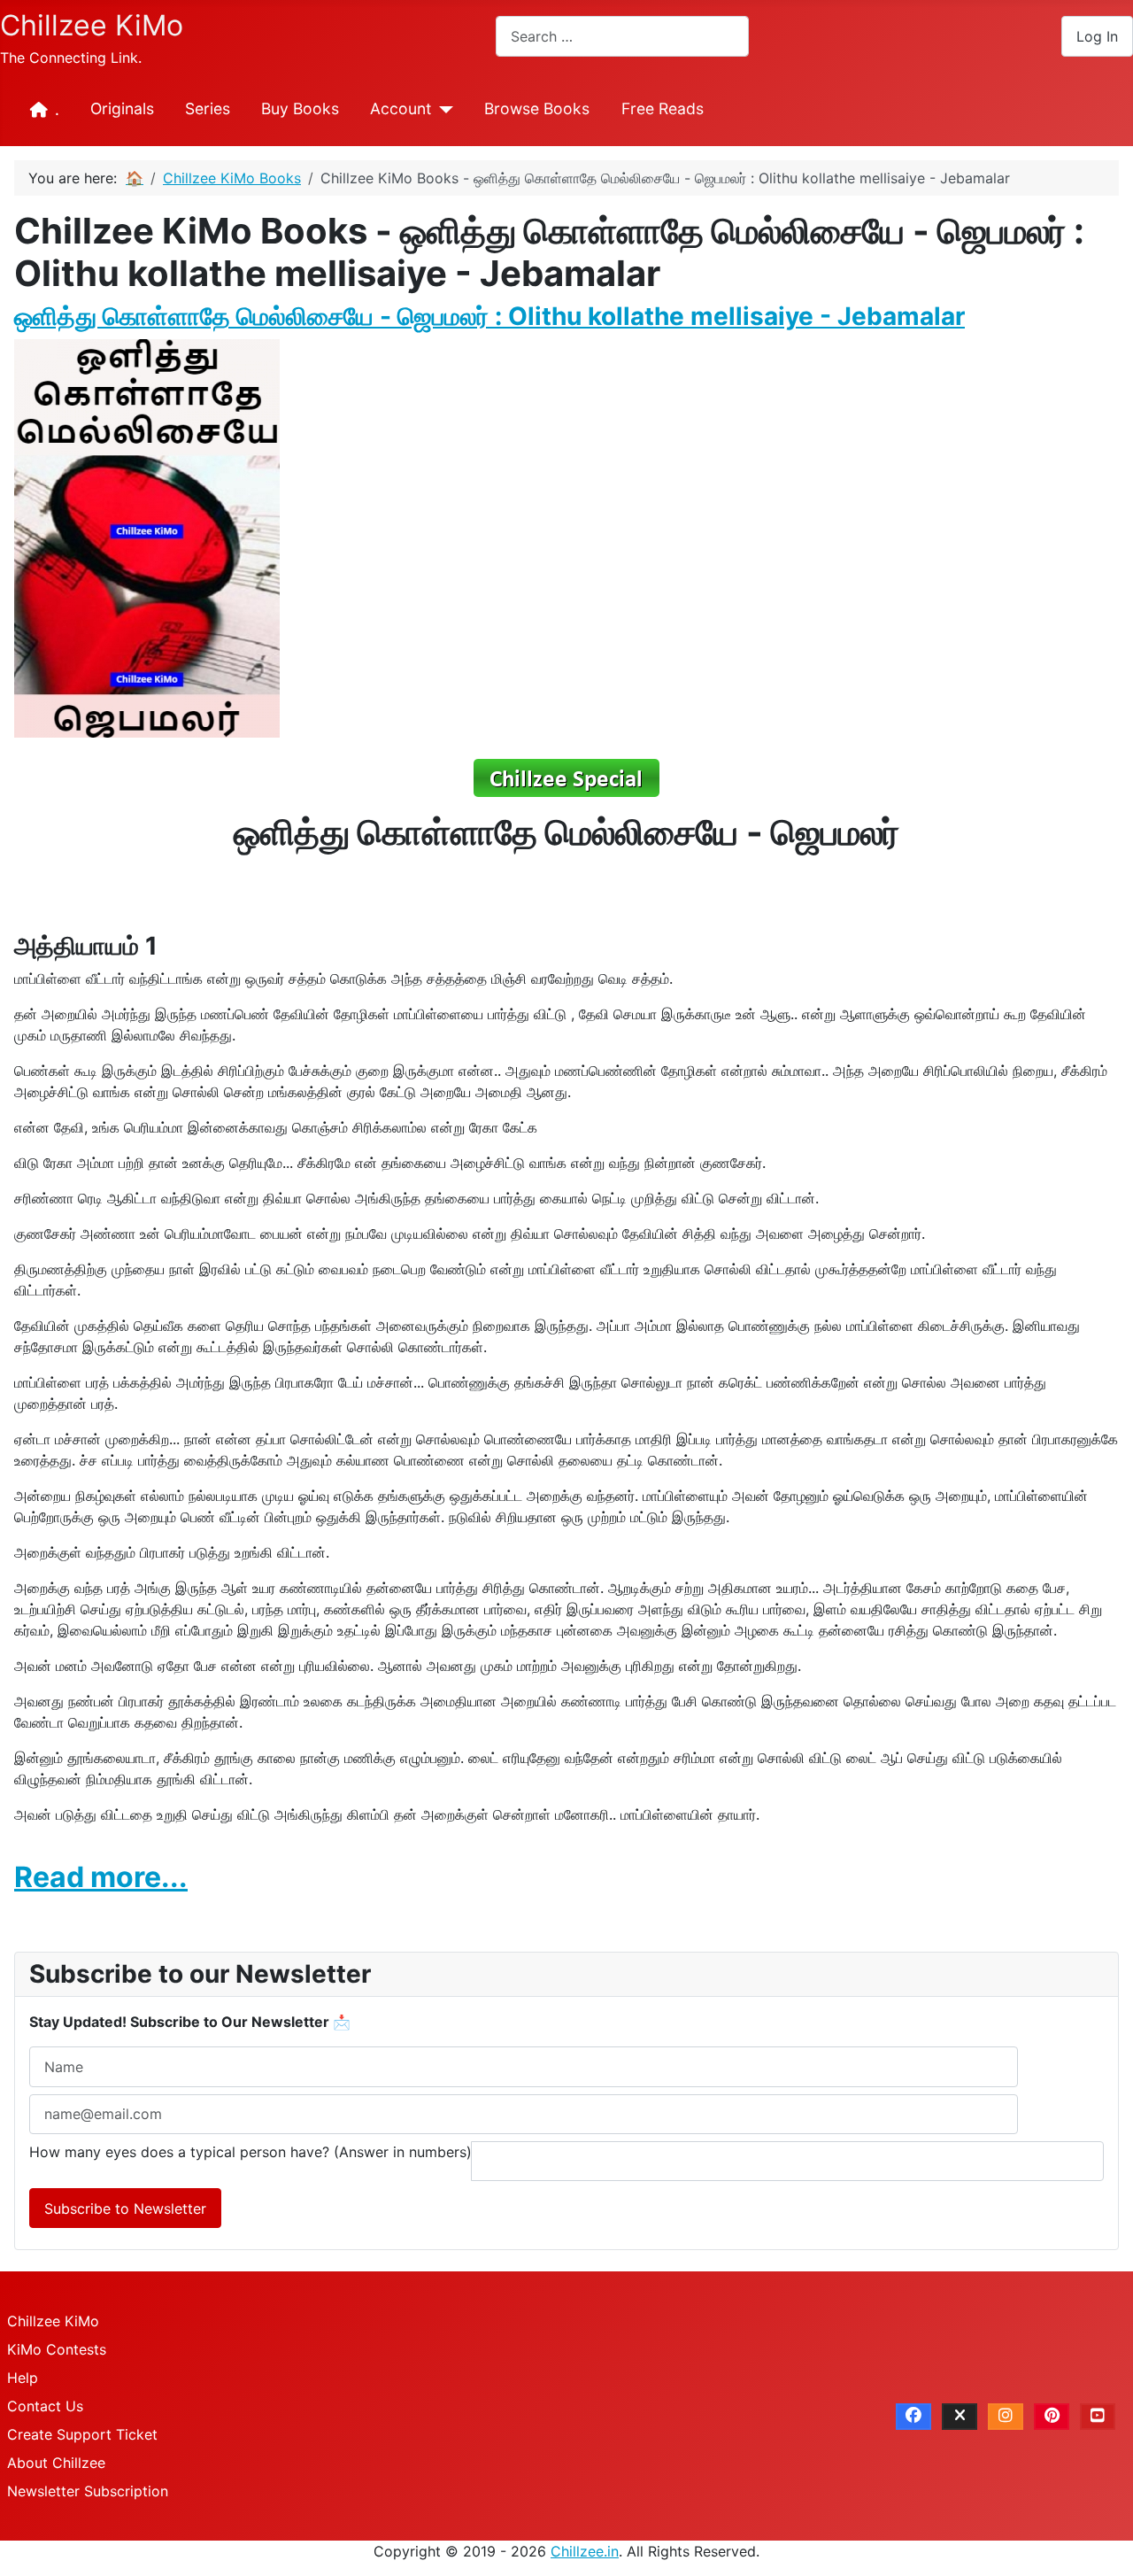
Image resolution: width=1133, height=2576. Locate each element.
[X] (960, 2417)
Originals (122, 108)
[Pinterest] (1052, 2417)
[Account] (442, 110)
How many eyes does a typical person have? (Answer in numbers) (250, 2152)
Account (401, 108)
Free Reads (663, 108)
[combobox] (622, 36)
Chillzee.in (585, 2551)
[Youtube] (1098, 2417)
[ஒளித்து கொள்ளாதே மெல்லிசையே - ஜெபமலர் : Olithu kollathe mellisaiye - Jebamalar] (147, 537)
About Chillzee (56, 2463)
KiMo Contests (57, 2349)
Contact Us (45, 2406)
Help (23, 2378)
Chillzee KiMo (53, 2321)
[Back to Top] (1102, 2543)
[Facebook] (913, 2417)
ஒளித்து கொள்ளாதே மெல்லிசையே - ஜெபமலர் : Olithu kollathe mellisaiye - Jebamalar (489, 316)
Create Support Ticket (82, 2434)
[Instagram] (1006, 2417)
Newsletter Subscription (88, 2491)
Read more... (101, 1877)
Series (208, 108)
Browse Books (537, 108)
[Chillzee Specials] (566, 777)
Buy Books (300, 108)
